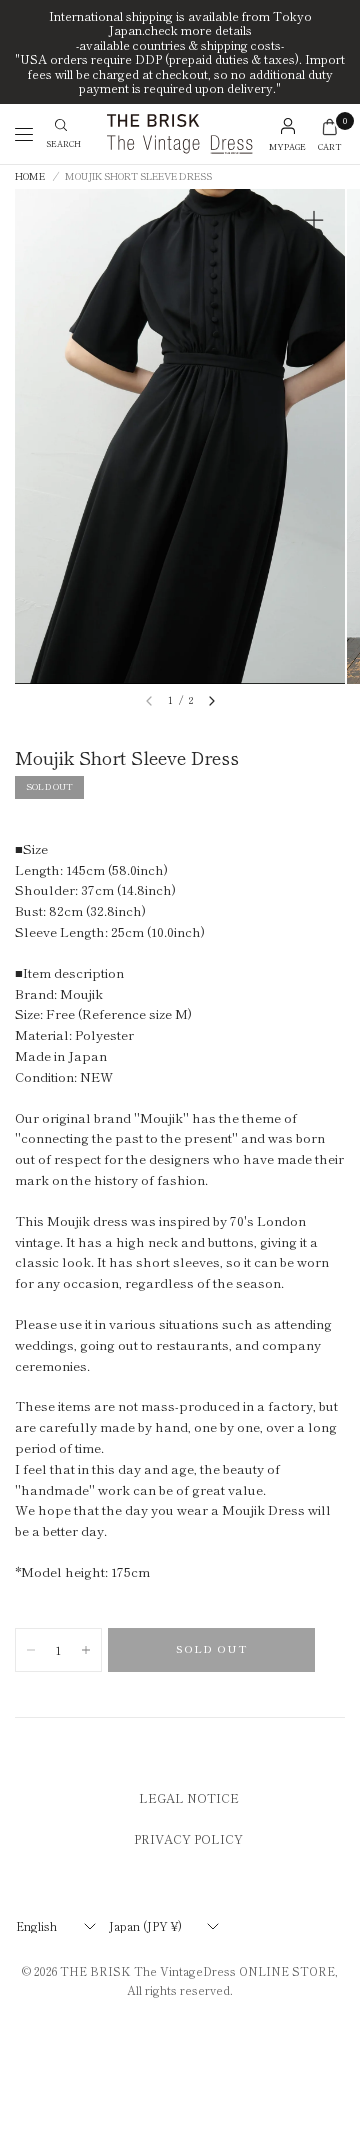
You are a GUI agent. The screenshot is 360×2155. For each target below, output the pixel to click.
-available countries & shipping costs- (180, 45)
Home (30, 177)
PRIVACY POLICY (188, 1838)
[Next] (212, 701)
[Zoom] (314, 220)
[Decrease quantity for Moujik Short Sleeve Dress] (31, 1650)
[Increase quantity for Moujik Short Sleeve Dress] (86, 1650)
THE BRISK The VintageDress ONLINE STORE (197, 1971)
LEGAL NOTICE (189, 1797)
